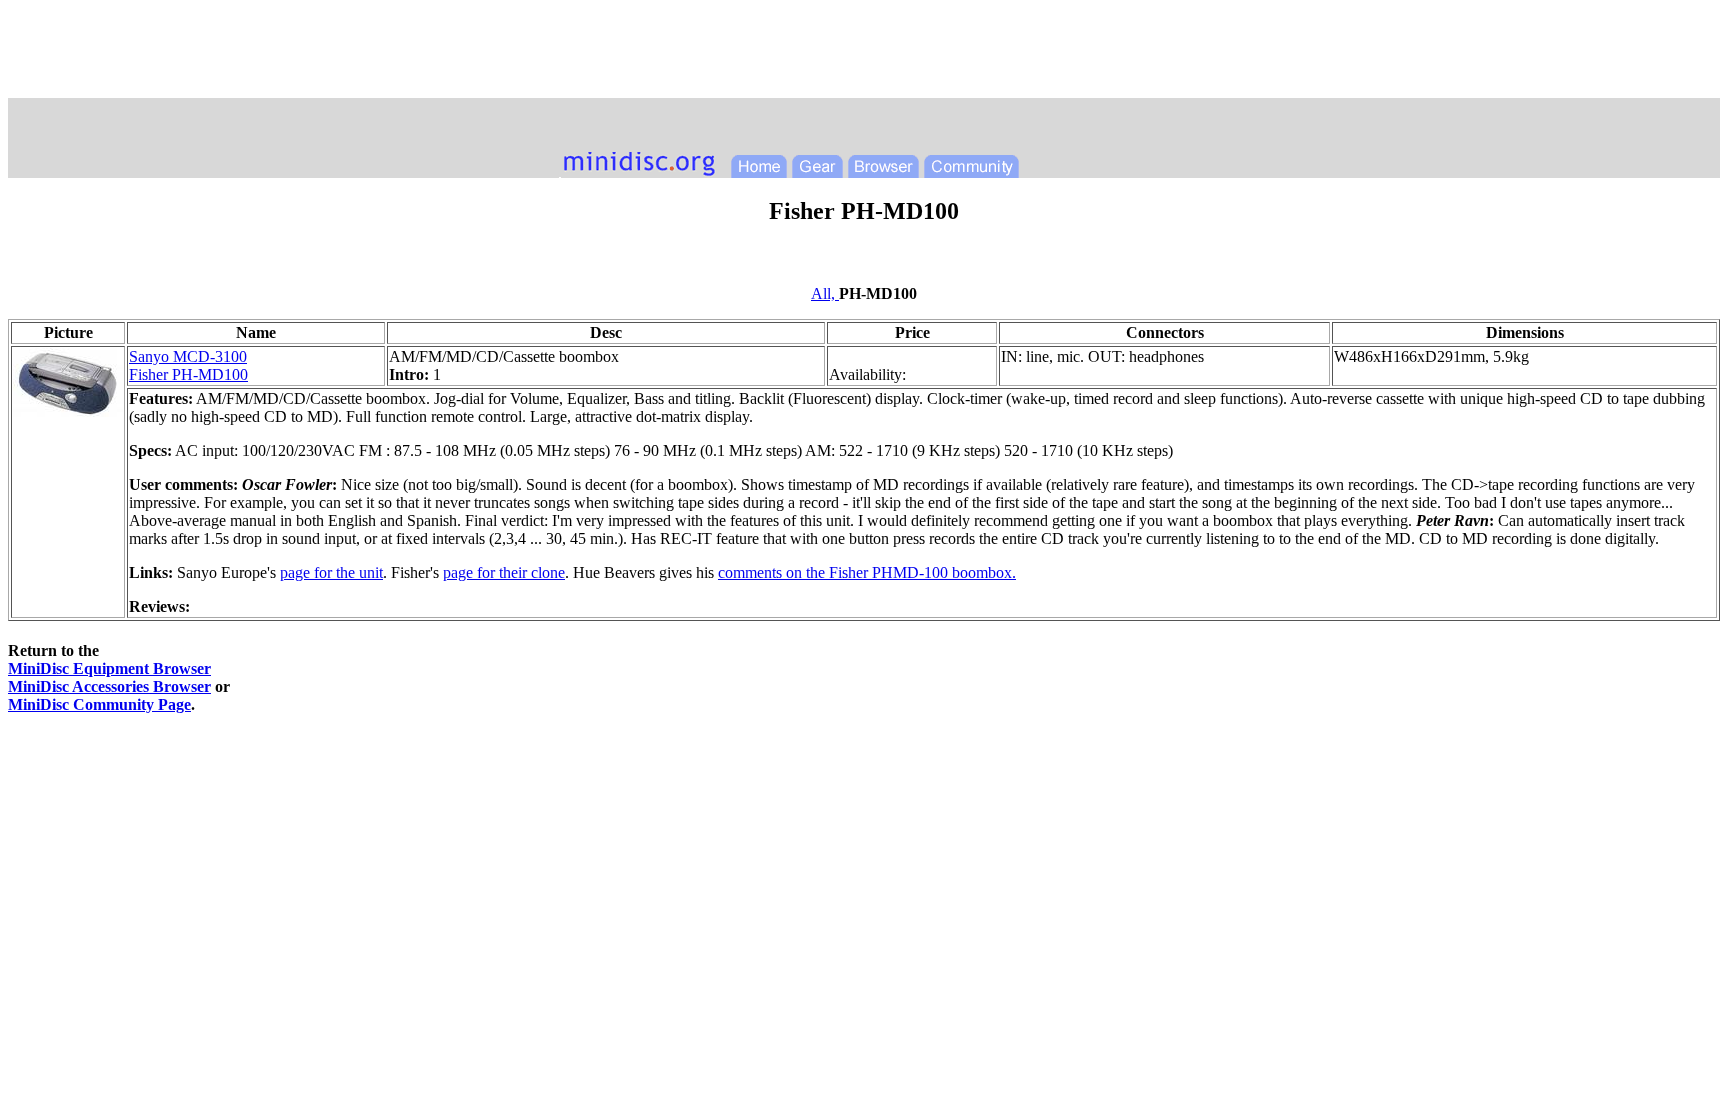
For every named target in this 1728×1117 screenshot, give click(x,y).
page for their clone (504, 572)
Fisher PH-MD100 (188, 374)
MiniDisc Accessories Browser (109, 686)
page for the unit (331, 572)
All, (825, 293)
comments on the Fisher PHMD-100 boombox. (867, 572)
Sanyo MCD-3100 (188, 356)
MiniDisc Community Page (99, 704)
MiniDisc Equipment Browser (109, 668)
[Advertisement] (864, 53)
